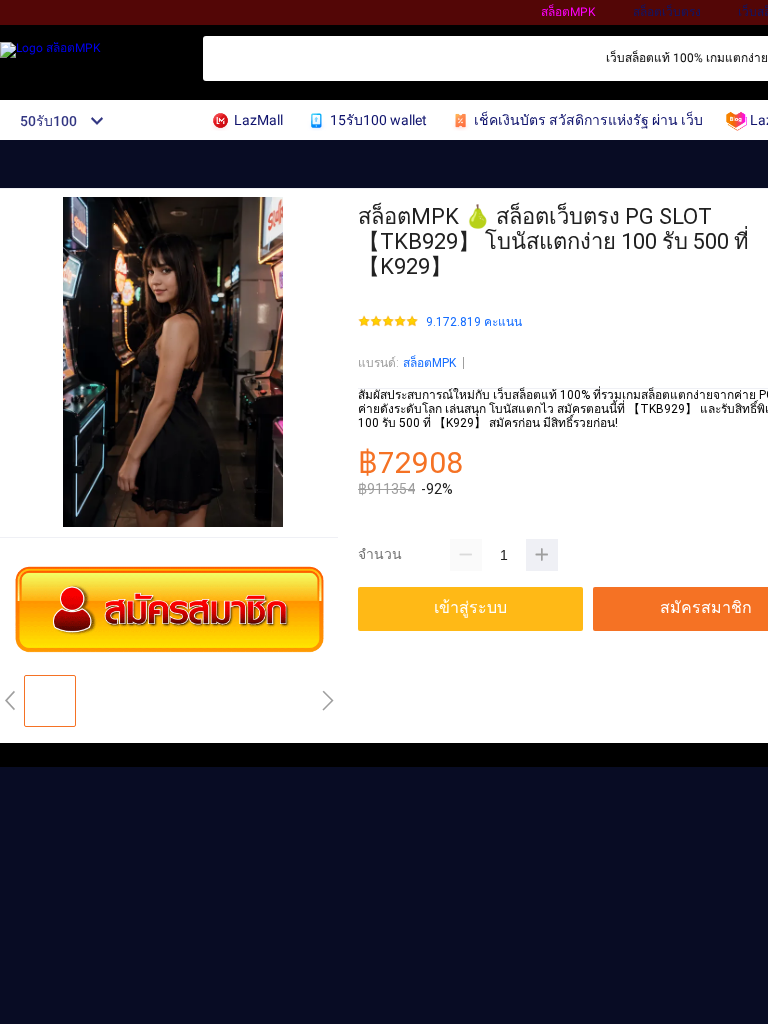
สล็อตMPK (568, 12)
